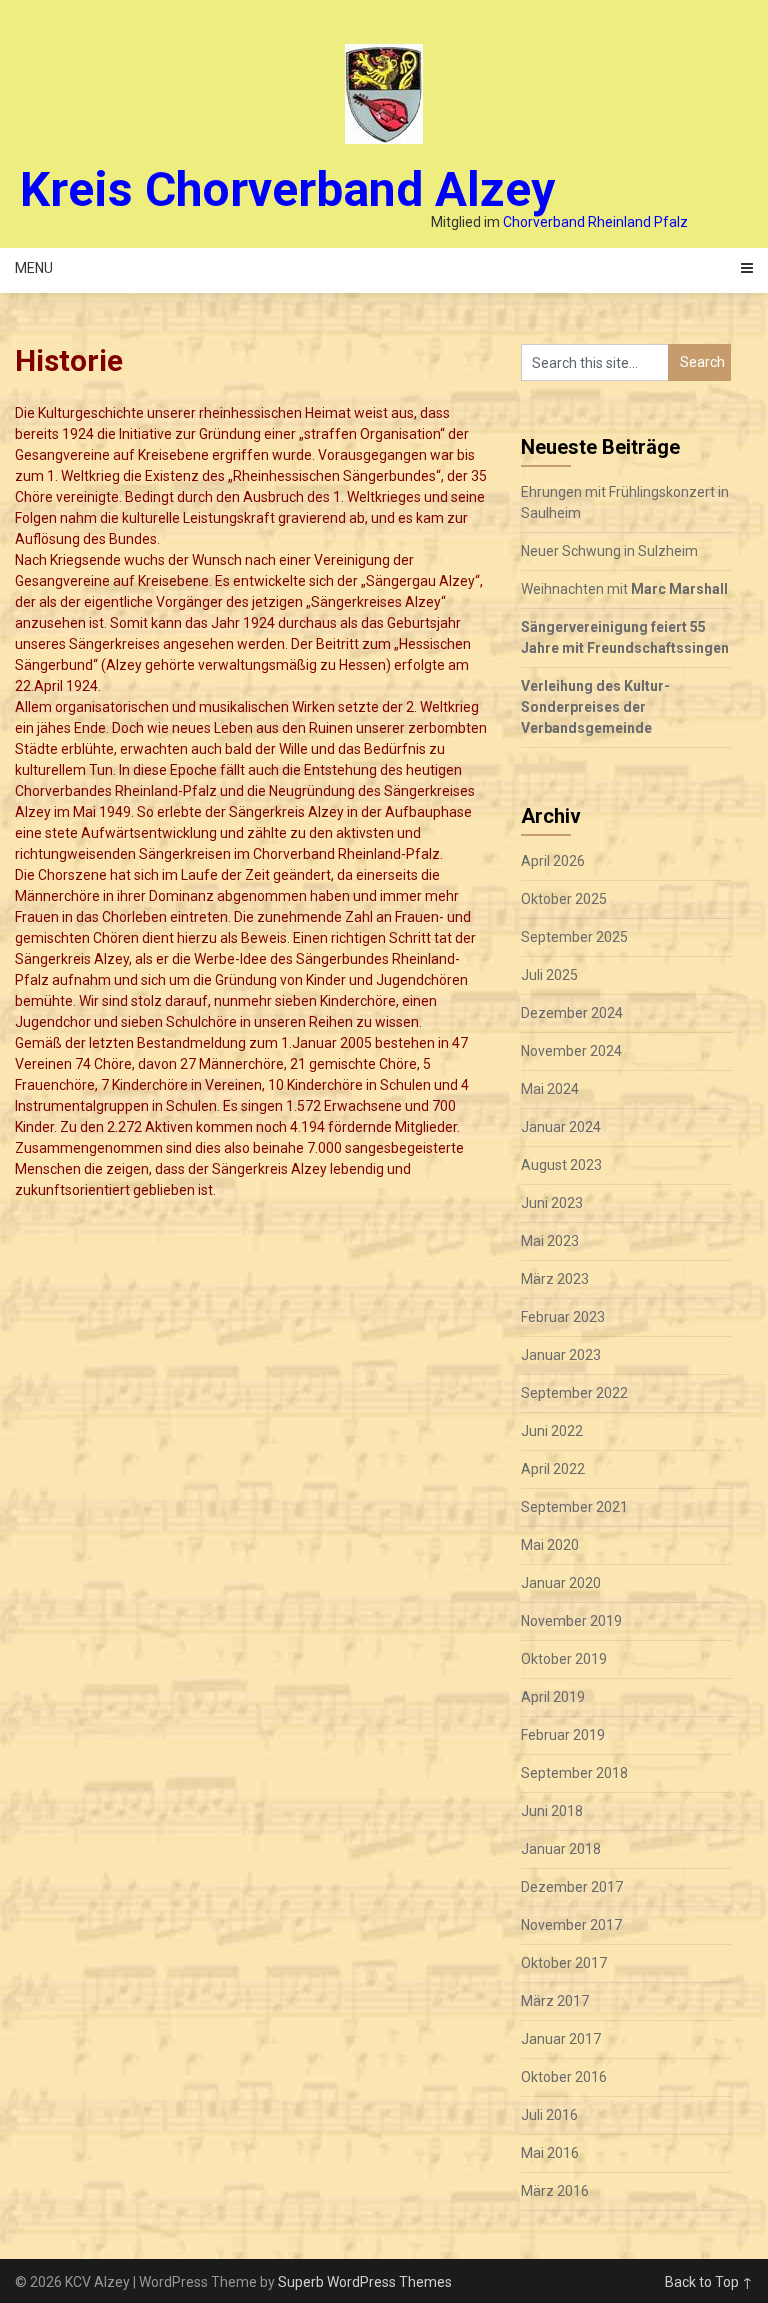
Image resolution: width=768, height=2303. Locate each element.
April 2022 (553, 1469)
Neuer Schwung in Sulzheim (609, 551)
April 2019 (553, 1697)
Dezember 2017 (572, 1887)
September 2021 (574, 1507)
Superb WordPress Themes (365, 2282)
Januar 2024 (561, 1127)
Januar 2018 (561, 1849)
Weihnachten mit (624, 589)
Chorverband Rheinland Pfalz (595, 222)
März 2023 (555, 1279)
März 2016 (555, 2191)
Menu (34, 268)
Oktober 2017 (564, 1963)
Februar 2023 (563, 1317)
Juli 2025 (549, 975)
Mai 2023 (550, 1241)
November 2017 (571, 1925)
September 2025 (574, 937)
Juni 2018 (552, 1811)
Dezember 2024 (572, 1013)
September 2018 (574, 1773)
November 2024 (571, 1051)
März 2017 (555, 2001)
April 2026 (553, 861)
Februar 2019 (563, 1735)
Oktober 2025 (564, 899)
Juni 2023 (552, 1203)
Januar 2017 (561, 2039)
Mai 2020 (550, 1545)
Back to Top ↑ (709, 2282)
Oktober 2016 (564, 2077)
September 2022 (574, 1393)
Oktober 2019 (564, 1659)
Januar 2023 (561, 1355)
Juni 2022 (552, 1431)
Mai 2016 (550, 2153)
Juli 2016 (549, 2115)
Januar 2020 (561, 1583)
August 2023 (561, 1165)
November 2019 (571, 1621)
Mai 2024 (550, 1089)
